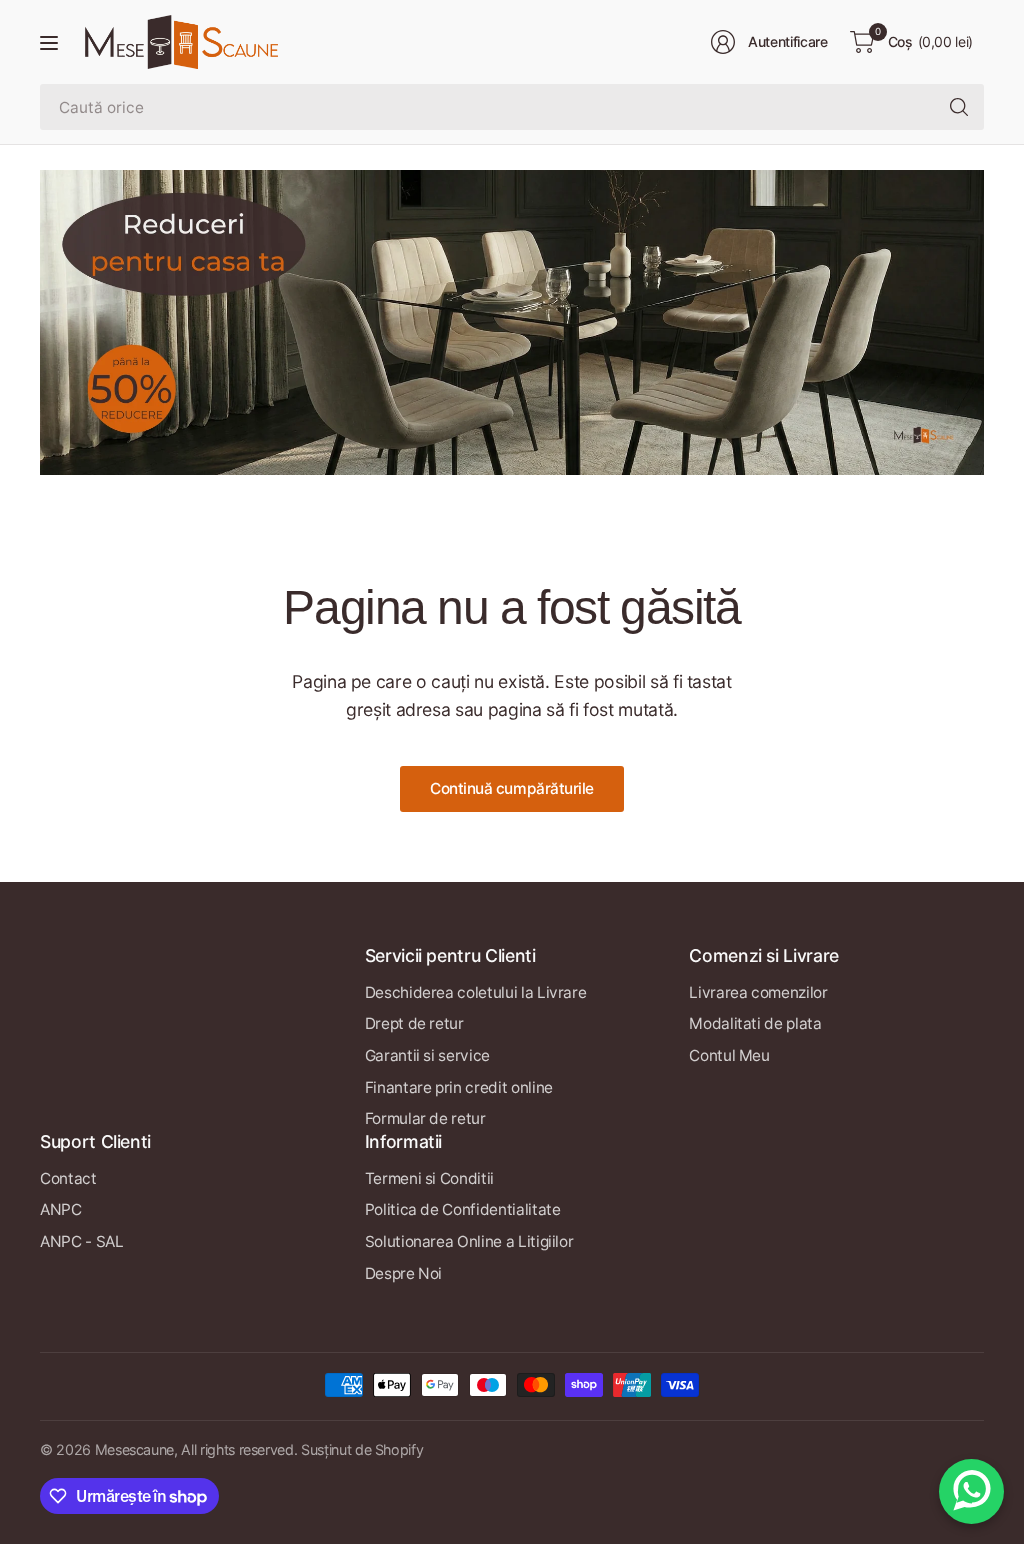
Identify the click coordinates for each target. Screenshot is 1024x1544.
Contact (68, 1178)
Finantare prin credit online (459, 1087)
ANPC (61, 1209)
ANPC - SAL (81, 1241)
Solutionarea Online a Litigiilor (469, 1241)
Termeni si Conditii (429, 1178)
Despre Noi (403, 1273)
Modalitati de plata (755, 1023)
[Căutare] (959, 107)
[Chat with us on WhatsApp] (971, 1491)
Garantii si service (427, 1055)
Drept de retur (414, 1023)
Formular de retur (425, 1118)
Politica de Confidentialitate (463, 1209)
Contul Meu (729, 1055)
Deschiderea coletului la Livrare (476, 992)
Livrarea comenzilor (758, 992)
